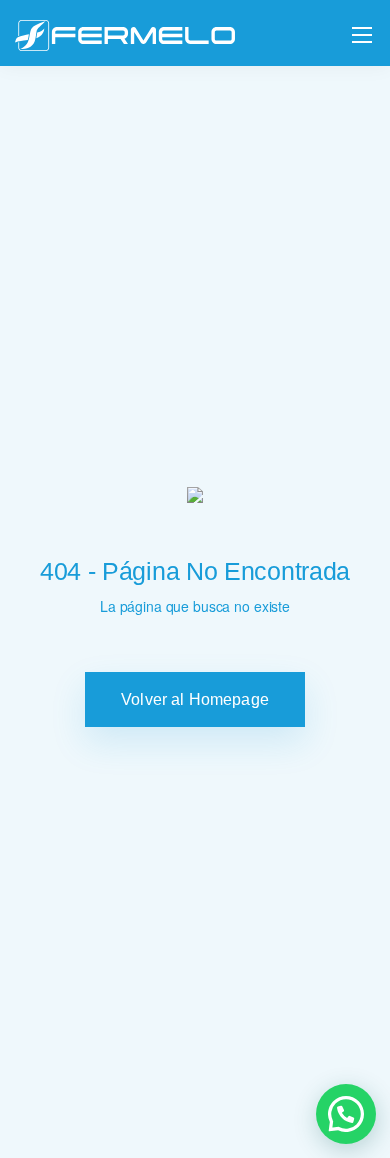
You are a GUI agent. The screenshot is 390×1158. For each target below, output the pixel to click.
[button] (346, 1114)
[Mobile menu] (362, 35)
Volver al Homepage (195, 699)
